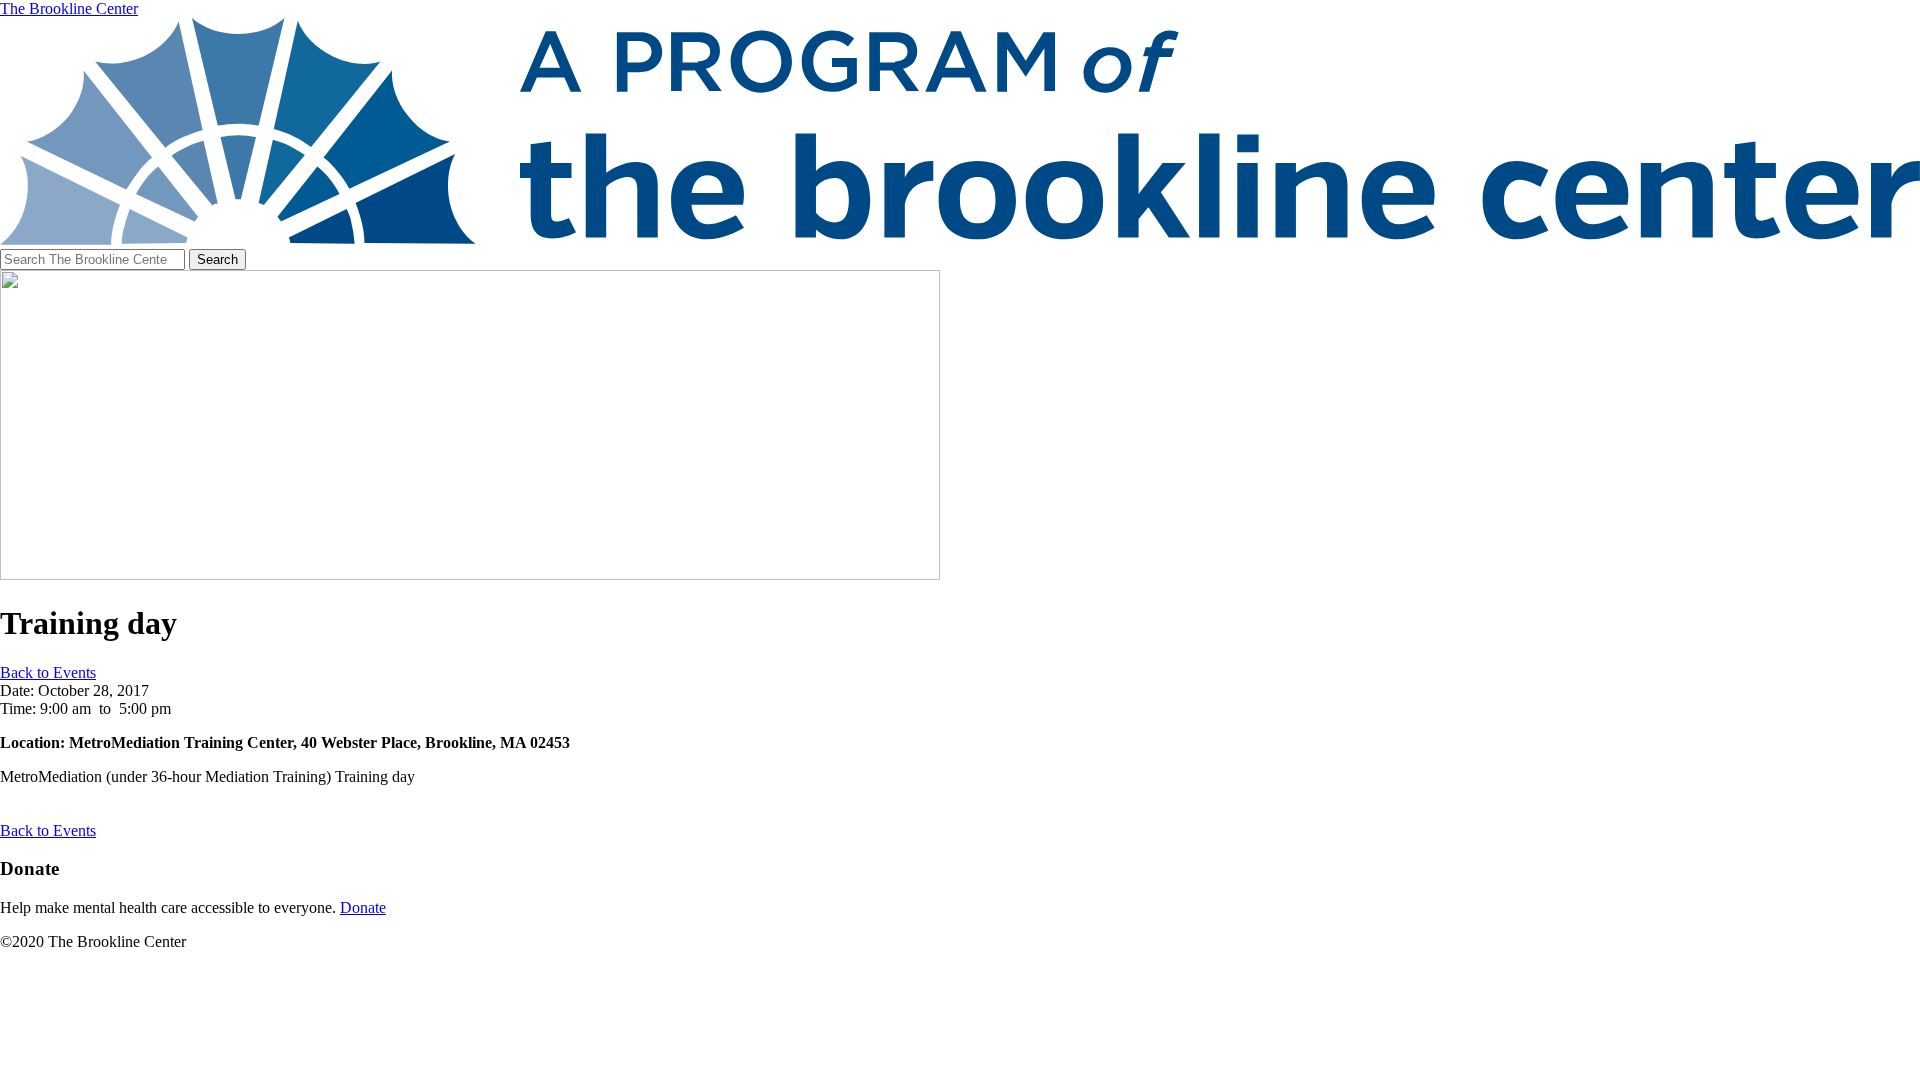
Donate (363, 907)
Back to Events (48, 672)
